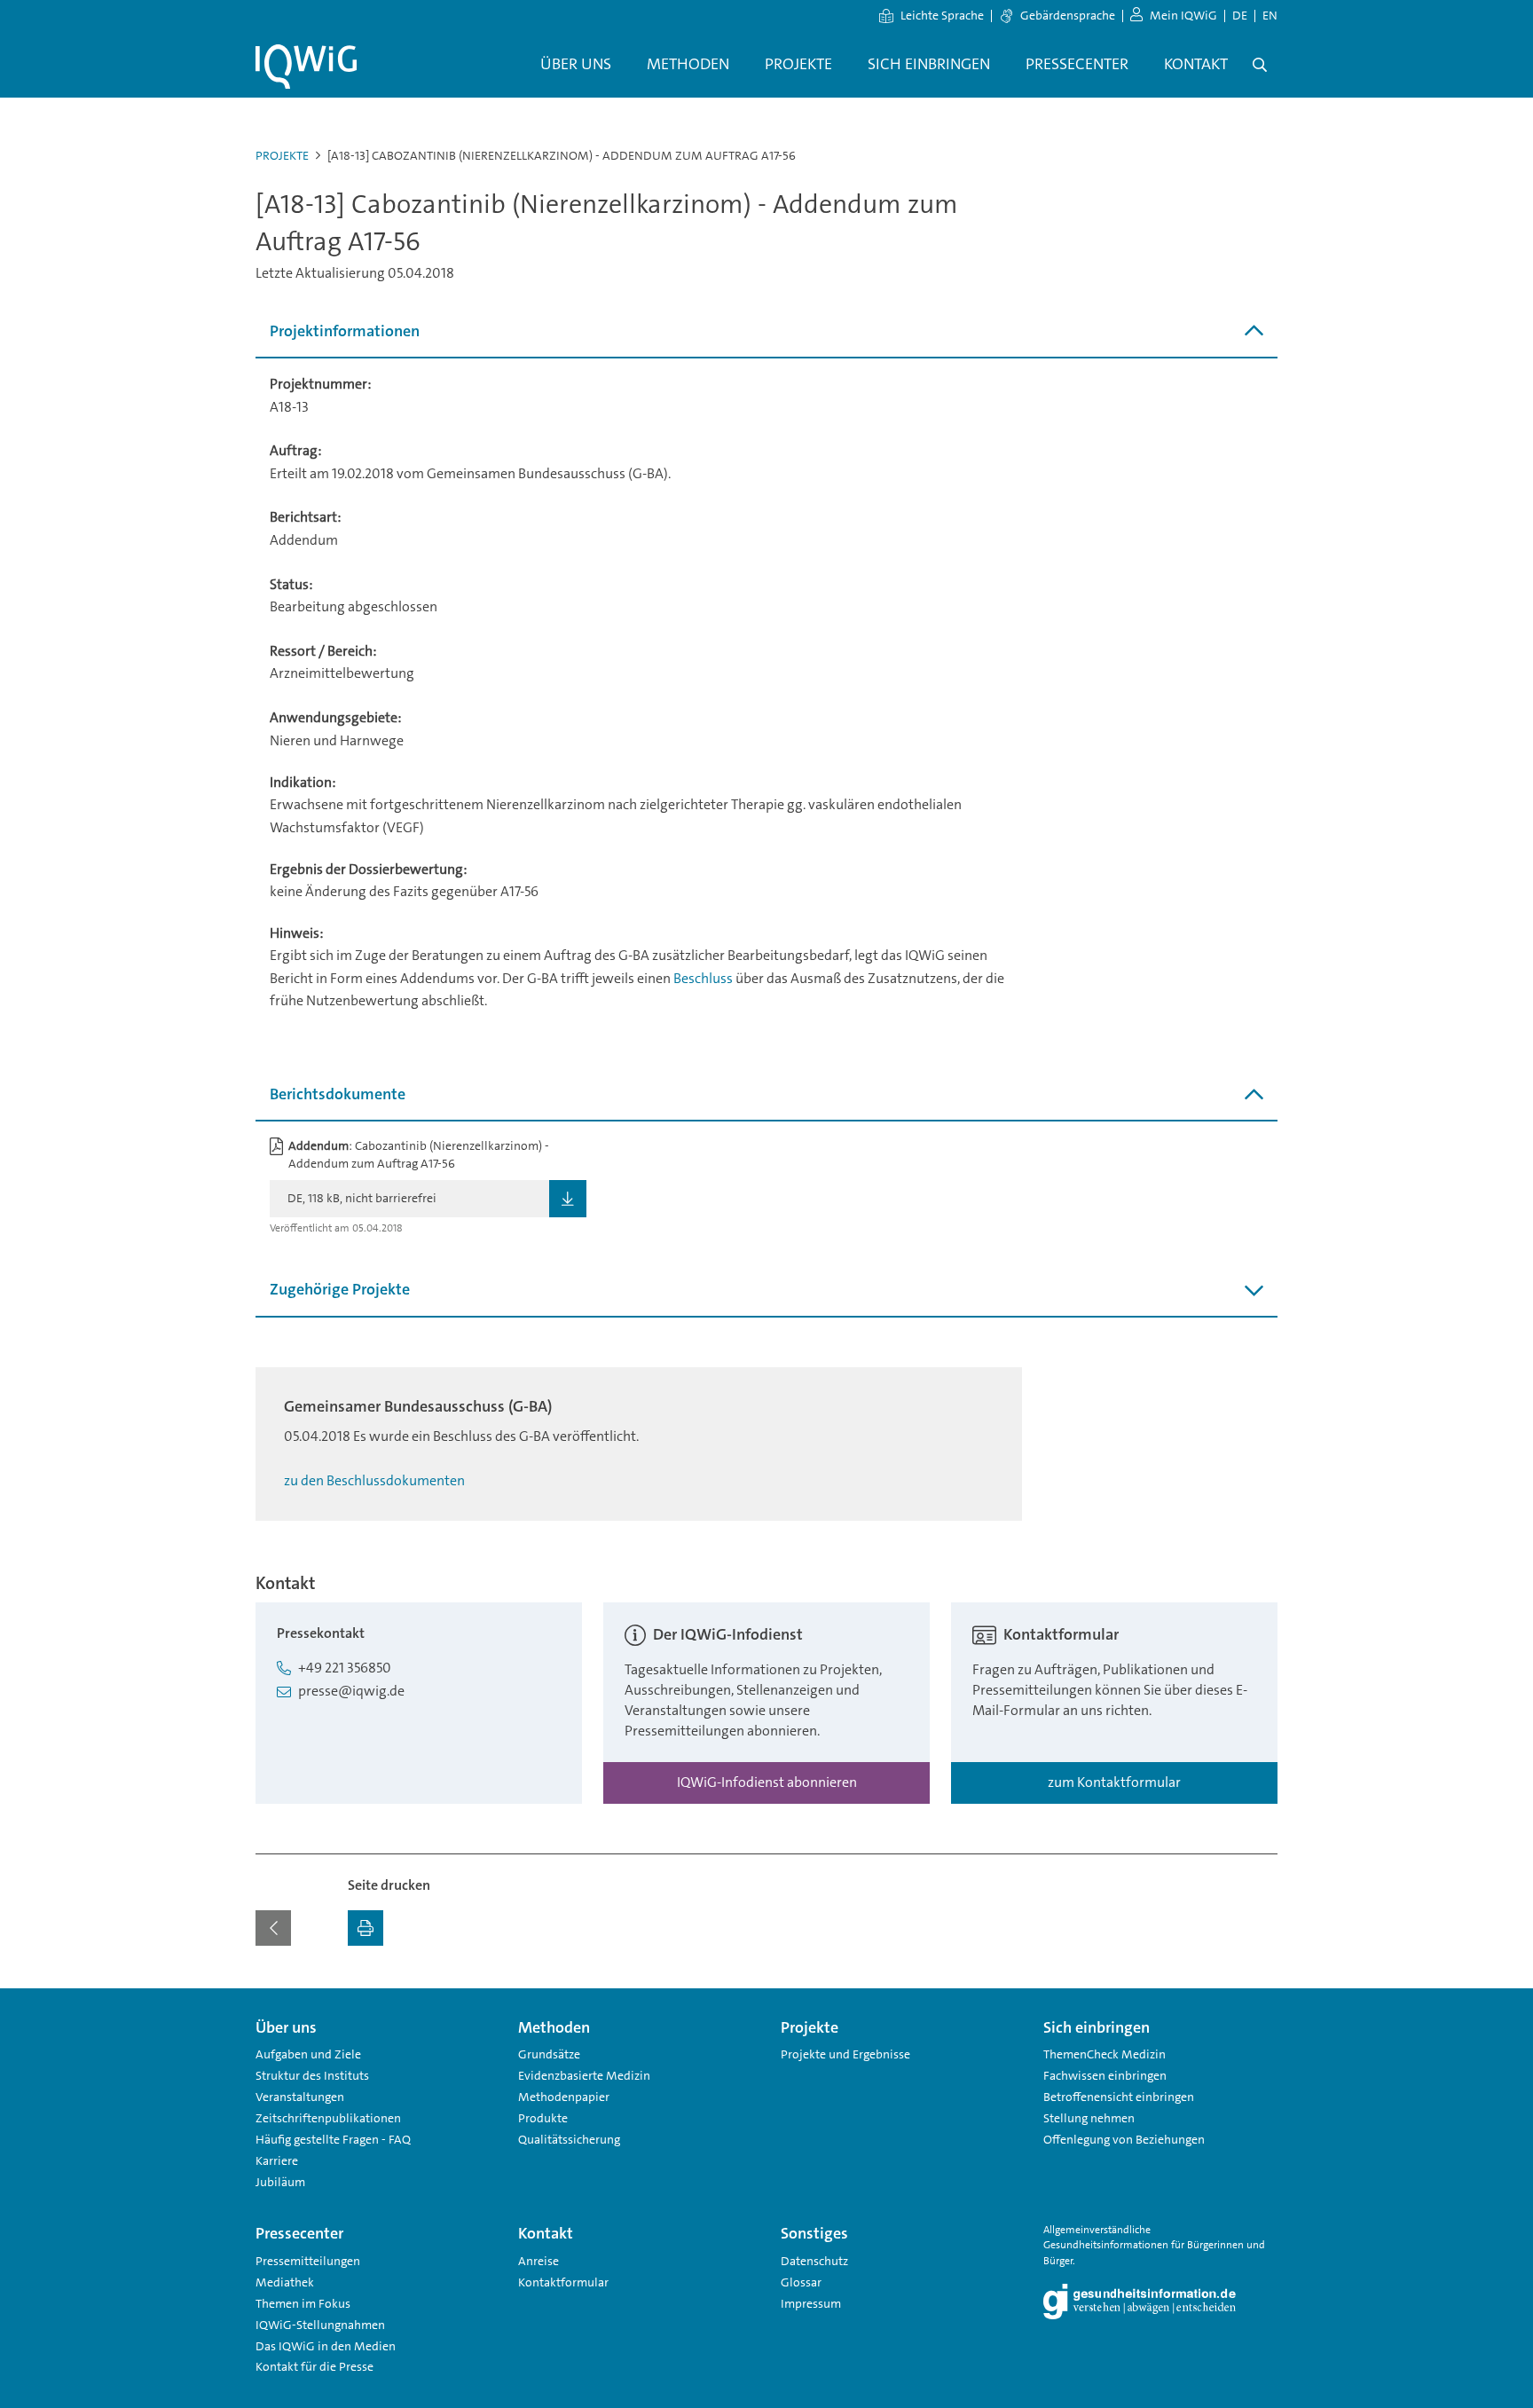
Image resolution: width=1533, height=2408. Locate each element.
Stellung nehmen (1089, 2118)
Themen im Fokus (303, 2303)
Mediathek (285, 2282)
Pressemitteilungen (308, 2261)
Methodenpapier (564, 2097)
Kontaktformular (563, 2282)
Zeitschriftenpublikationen (328, 2118)
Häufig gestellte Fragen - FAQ (333, 2139)
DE (1240, 15)
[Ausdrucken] (366, 1928)
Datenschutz (814, 2261)
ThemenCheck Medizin (1105, 2054)
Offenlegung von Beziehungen (1124, 2139)
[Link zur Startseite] (306, 67)
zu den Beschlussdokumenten (374, 1480)
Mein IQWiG (1183, 15)
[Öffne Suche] (1260, 65)
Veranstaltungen (300, 2097)
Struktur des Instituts (312, 2075)
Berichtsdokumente (338, 1094)
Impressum (811, 2303)
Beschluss (703, 978)
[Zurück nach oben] (1260, 1999)
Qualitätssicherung (569, 2139)
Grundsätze (549, 2054)
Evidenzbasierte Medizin (584, 2075)
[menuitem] (576, 65)
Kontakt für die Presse (314, 2366)
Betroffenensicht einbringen (1119, 2097)
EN (1270, 15)
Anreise (539, 2261)
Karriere (277, 2160)
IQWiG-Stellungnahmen (320, 2325)
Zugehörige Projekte (340, 1289)
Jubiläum (280, 2182)
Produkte (543, 2118)
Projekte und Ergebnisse (845, 2054)
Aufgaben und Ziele (308, 2054)
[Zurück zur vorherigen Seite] (273, 1928)
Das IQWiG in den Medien (326, 2346)
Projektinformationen (345, 331)
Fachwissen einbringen (1105, 2075)
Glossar (801, 2282)
